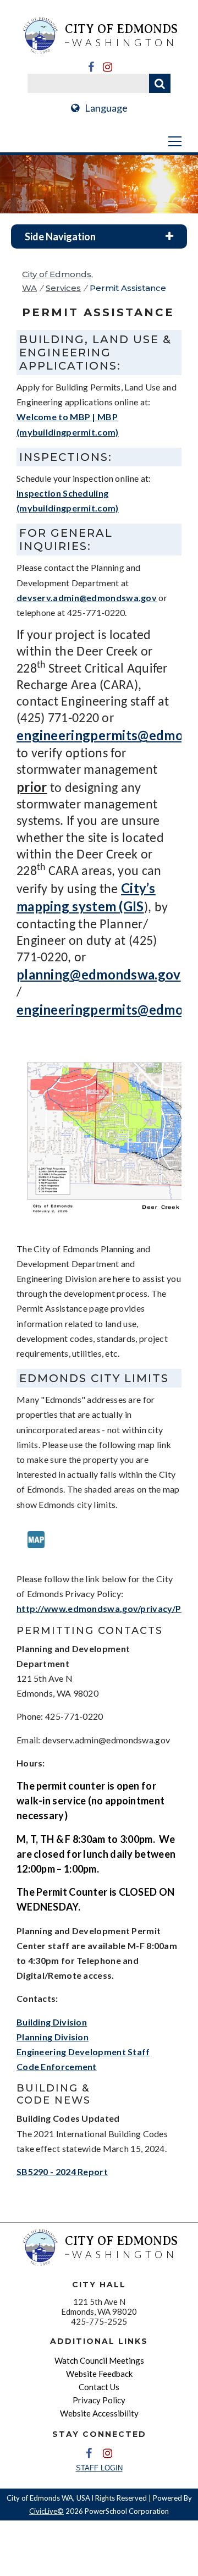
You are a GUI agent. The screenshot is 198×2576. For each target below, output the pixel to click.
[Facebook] (91, 67)
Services (63, 288)
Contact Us (99, 2387)
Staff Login (99, 2468)
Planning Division (53, 2037)
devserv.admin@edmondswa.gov (87, 598)
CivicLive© (46, 2511)
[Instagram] (107, 67)
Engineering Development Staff (83, 2052)
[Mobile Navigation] (99, 141)
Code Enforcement (57, 2066)
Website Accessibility (99, 2413)
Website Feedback (99, 2374)
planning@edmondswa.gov (99, 974)
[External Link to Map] (36, 1556)
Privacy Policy (99, 2400)
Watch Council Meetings (99, 2360)
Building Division (52, 2022)
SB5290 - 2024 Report (62, 2172)
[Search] (160, 83)
